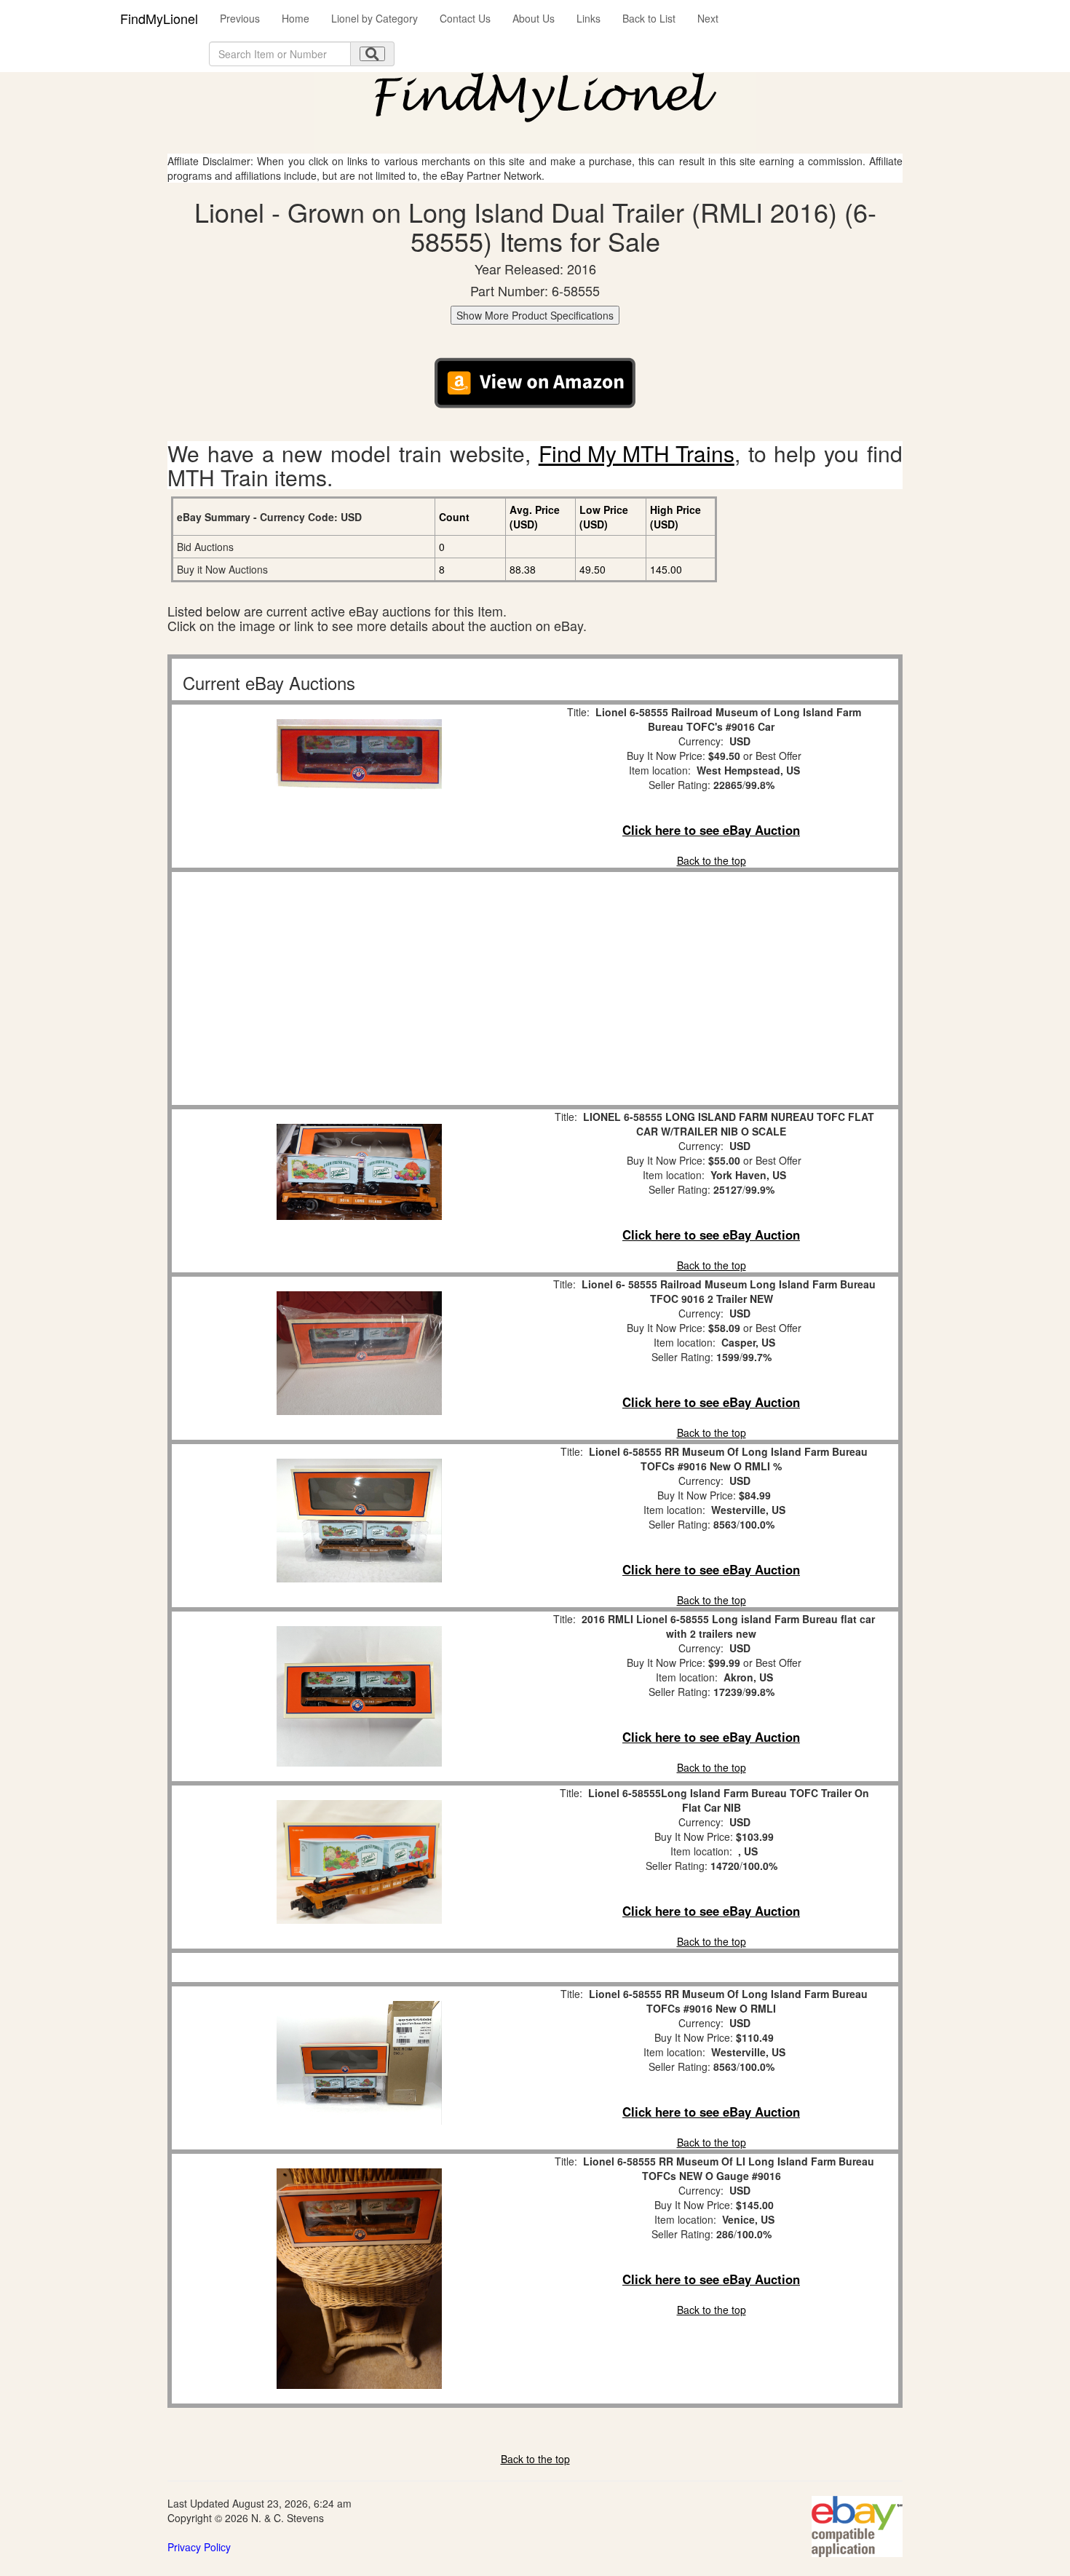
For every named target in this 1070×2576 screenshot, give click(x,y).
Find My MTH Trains (637, 453)
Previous (240, 18)
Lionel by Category (374, 18)
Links (588, 18)
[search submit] (372, 54)
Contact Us (465, 18)
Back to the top (712, 860)
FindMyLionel (159, 18)
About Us (534, 18)
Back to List (649, 18)
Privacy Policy (199, 2547)
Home (296, 18)
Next (708, 18)
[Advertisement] (359, 988)
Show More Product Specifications (535, 315)
